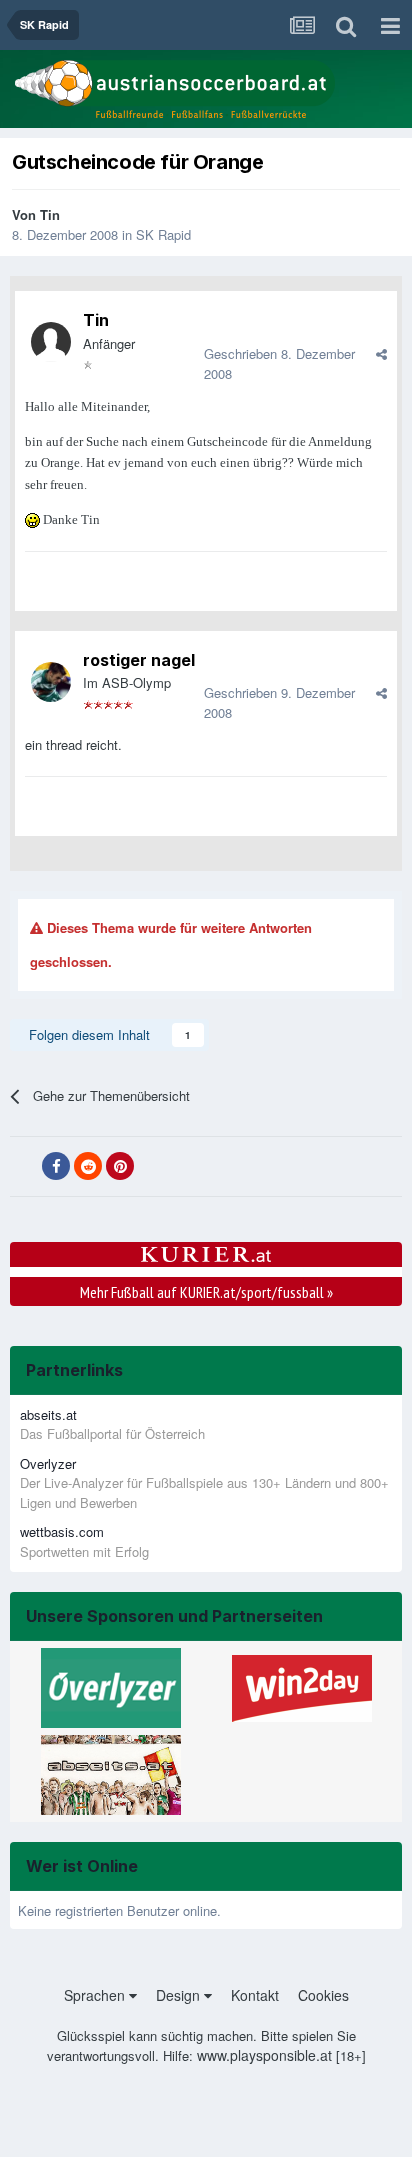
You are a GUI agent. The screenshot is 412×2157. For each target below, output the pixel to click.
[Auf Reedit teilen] (88, 1166)
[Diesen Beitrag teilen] (381, 353)
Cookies (323, 1995)
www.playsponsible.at (264, 2055)
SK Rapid (163, 234)
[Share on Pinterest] (120, 1166)
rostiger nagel (139, 660)
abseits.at (48, 1414)
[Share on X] (24, 1167)
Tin (50, 214)
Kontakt (255, 1995)
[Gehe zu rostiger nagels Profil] (51, 682)
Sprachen (96, 1995)
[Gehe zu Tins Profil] (51, 342)
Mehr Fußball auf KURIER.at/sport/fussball (206, 1292)
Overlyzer (48, 1463)
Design (180, 1995)
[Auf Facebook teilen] (56, 1166)
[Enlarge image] (32, 518)
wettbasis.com (62, 1531)
